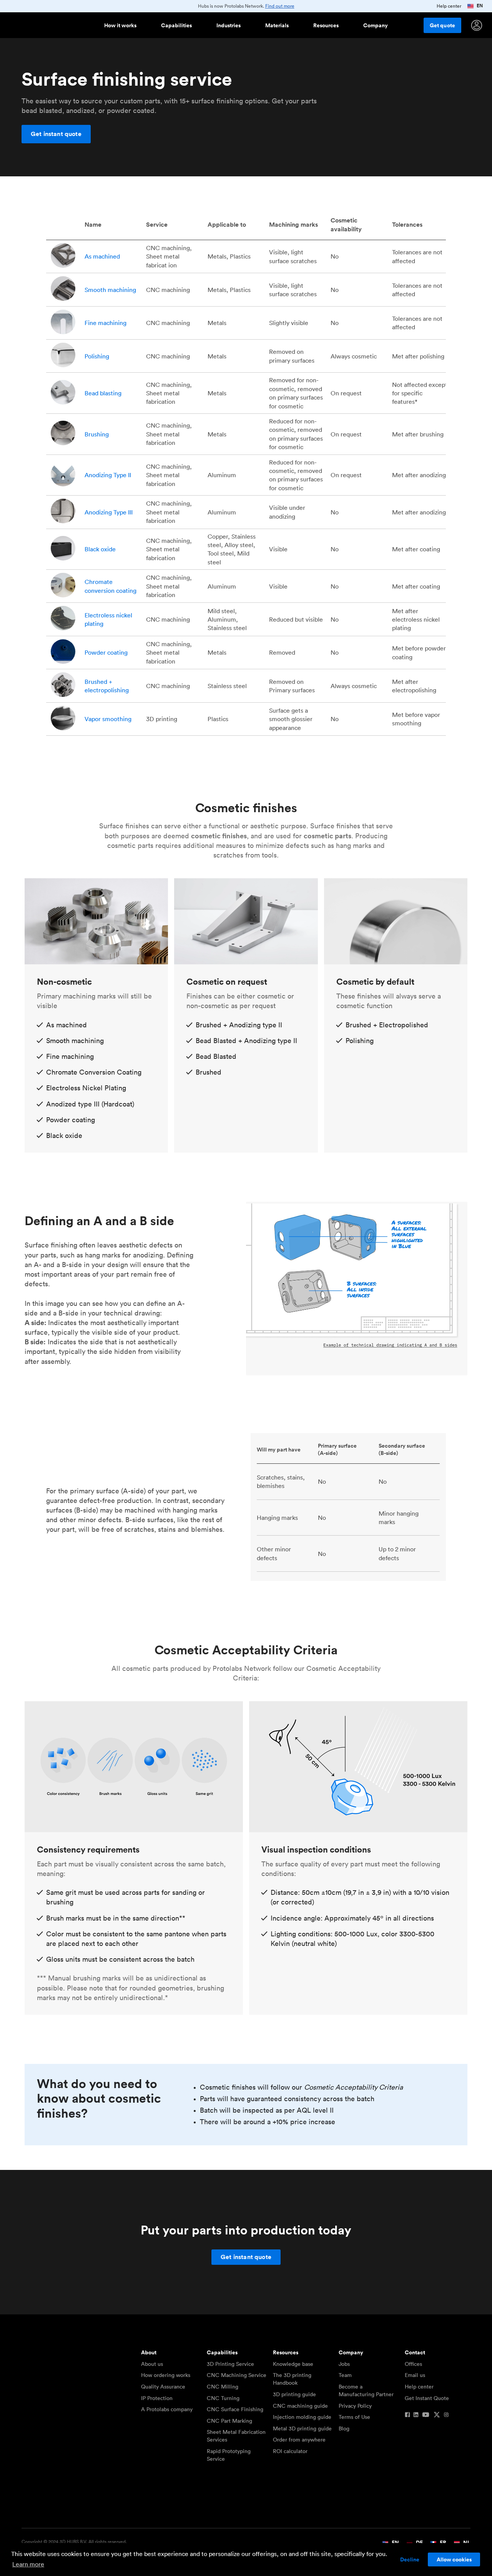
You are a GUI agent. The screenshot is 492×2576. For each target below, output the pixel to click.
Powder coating (106, 652)
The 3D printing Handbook (292, 2379)
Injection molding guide (302, 2417)
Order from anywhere (299, 2440)
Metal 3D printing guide (302, 2428)
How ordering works (166, 2375)
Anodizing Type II (108, 475)
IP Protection (157, 2398)
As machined (102, 256)
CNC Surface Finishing (235, 2409)
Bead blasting (103, 393)
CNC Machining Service (237, 2375)
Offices (413, 2364)
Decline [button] (410, 2559)
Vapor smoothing (108, 719)
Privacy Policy (355, 2406)
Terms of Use (354, 2417)
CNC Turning (223, 2398)
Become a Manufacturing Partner (366, 2390)
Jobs (344, 2364)
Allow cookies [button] (454, 2559)
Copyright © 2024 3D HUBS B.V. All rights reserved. (74, 2542)
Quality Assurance (163, 2387)
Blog (344, 2428)
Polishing (97, 356)
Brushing (97, 434)
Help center (419, 2387)
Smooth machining (110, 290)
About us (152, 2364)
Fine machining (106, 323)
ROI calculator (290, 2451)
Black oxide (101, 549)
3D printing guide (294, 2394)
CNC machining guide (300, 2406)
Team (345, 2375)
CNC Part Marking (229, 2421)
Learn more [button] (28, 2564)
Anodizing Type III (109, 512)
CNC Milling (223, 2387)
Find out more (280, 6)
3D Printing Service (230, 2364)
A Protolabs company (167, 2409)
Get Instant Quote (427, 2398)
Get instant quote (56, 134)
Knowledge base (293, 2364)
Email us (415, 2375)
